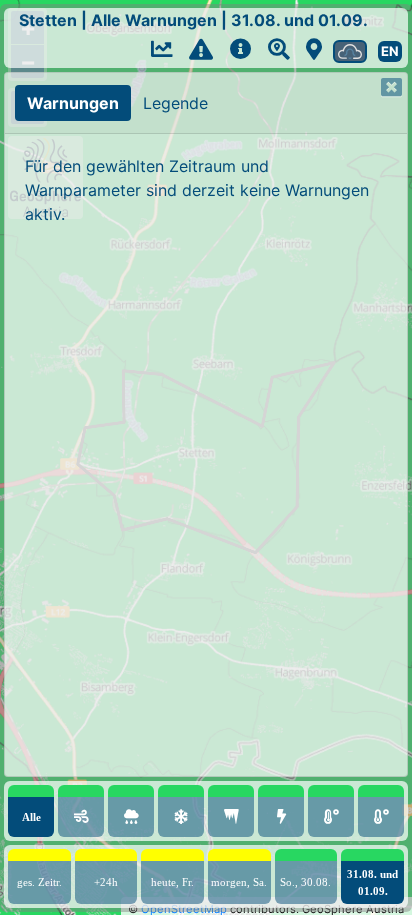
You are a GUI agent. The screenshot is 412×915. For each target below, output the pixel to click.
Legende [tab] (175, 103)
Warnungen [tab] (73, 103)
